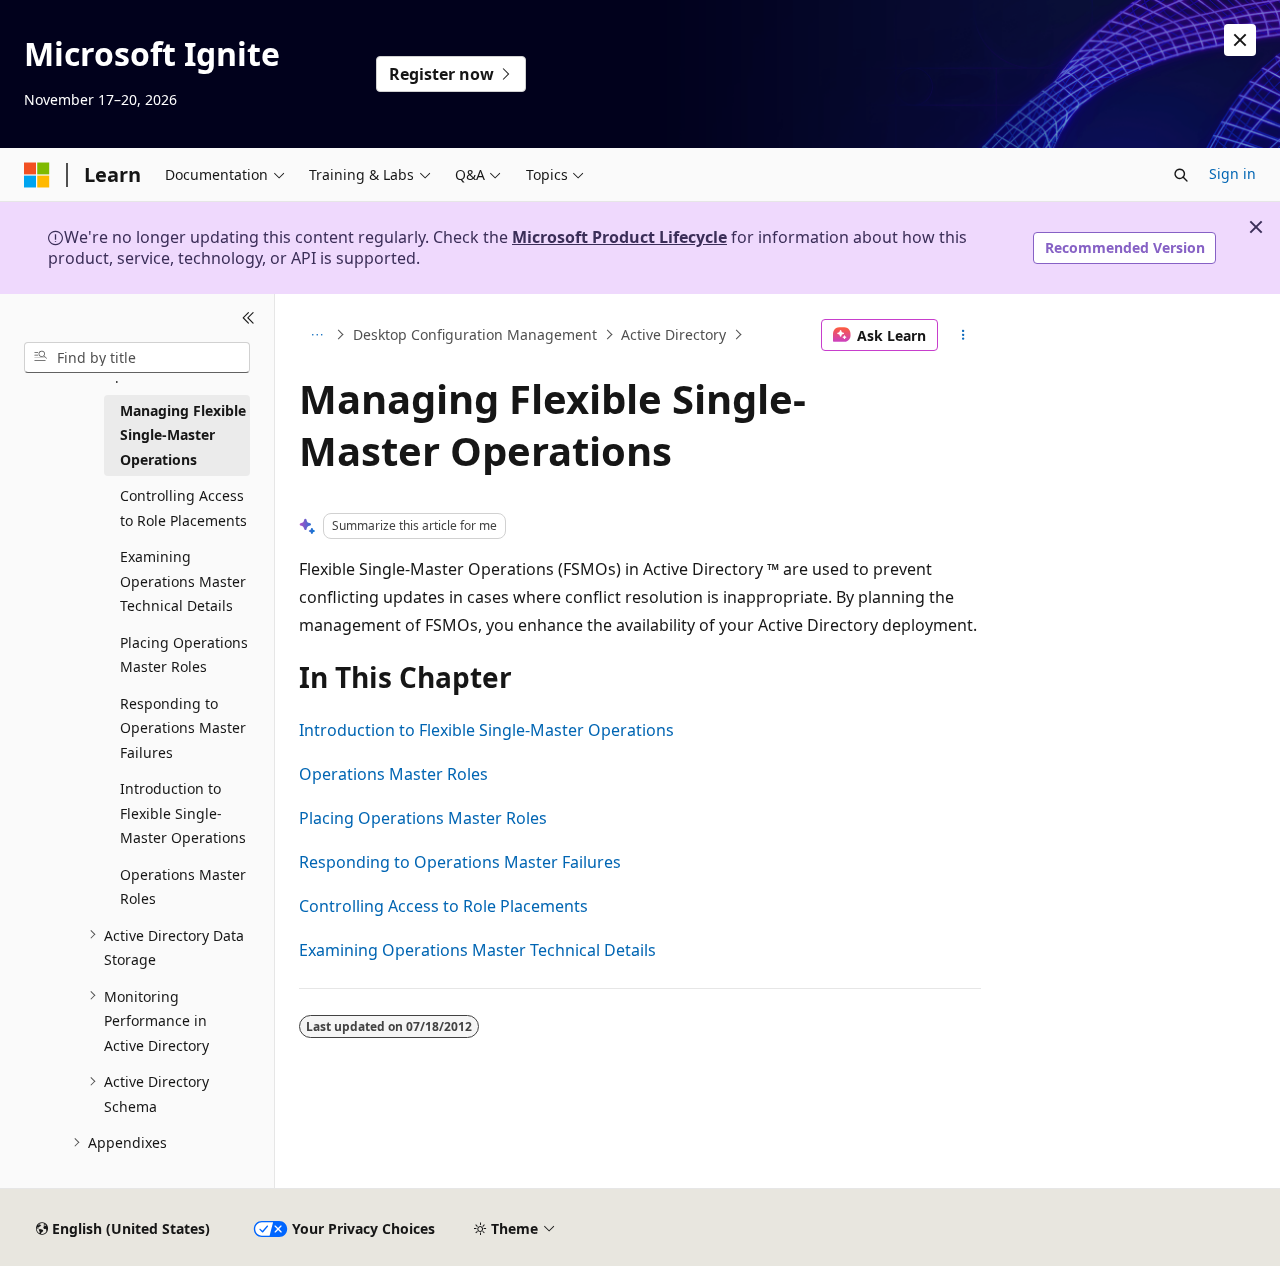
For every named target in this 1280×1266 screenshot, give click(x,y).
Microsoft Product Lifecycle (619, 237)
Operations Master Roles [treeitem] (183, 886)
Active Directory (673, 334)
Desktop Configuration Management (475, 334)
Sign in (1232, 173)
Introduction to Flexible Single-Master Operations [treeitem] (183, 813)
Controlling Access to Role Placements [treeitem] (183, 508)
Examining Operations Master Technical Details (477, 950)
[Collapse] (248, 318)
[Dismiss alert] (1240, 40)
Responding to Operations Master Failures (460, 862)
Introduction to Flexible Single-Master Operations (486, 730)
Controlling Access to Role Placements (443, 906)
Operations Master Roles (393, 774)
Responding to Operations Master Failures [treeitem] (183, 727)
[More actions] (963, 335)
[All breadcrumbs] (316, 335)
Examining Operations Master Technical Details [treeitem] (183, 581)
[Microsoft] (37, 175)
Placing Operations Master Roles (423, 818)
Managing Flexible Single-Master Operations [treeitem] (183, 434)
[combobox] (137, 357)
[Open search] (1181, 175)
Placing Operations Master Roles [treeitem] (184, 654)
